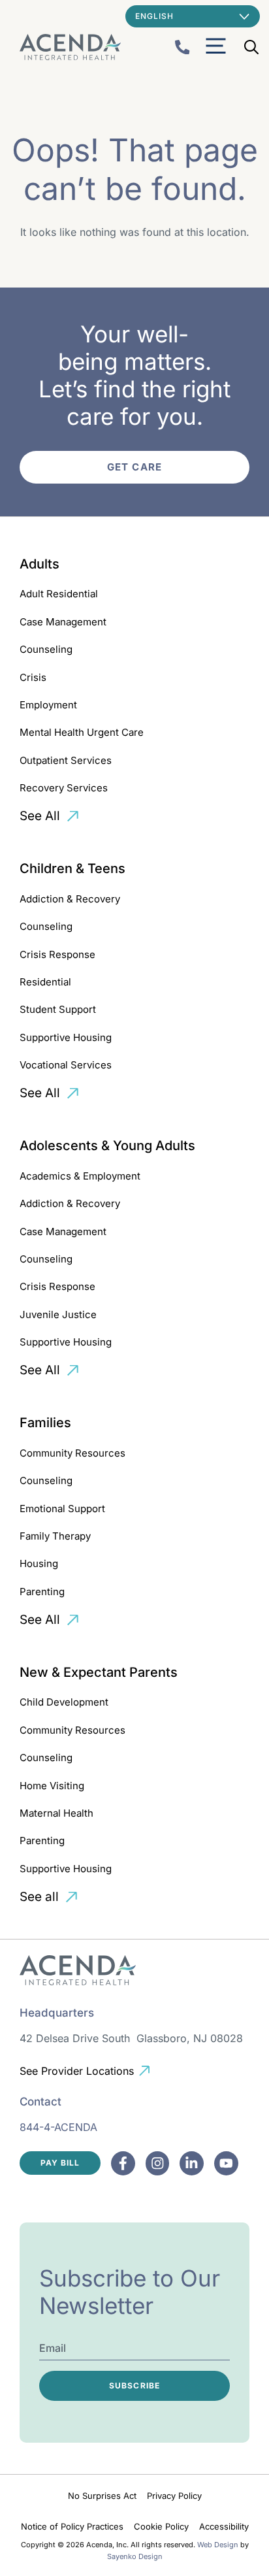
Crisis (33, 677)
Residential (45, 982)
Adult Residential (59, 594)
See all (39, 1897)
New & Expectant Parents (99, 1672)
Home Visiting (52, 1786)
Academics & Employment (80, 1176)
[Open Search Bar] (251, 47)
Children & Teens (72, 868)
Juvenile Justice (58, 1314)
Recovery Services (64, 788)
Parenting (42, 1592)
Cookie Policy (161, 2526)
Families (45, 1423)
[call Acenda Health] (182, 47)
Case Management (63, 622)
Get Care (134, 467)
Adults (40, 564)
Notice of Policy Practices (72, 2526)
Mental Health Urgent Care (82, 732)
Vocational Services (66, 1065)
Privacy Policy (174, 2496)
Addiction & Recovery (70, 899)
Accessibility (224, 2526)
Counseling (46, 649)
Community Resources (72, 1453)
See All (40, 816)
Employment (48, 705)
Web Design (218, 2545)
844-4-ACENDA (58, 2127)
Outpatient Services (66, 760)
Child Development (64, 1702)
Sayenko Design (135, 2556)
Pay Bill (60, 2163)
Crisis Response (57, 954)
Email (53, 2348)
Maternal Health (56, 1813)
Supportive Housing (66, 1037)
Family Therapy (55, 1536)
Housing (39, 1563)
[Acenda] (70, 47)
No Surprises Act (102, 2496)
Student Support (58, 1009)
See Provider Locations (77, 2071)
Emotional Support (62, 1509)
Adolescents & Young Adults (107, 1146)
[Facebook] (123, 2163)
